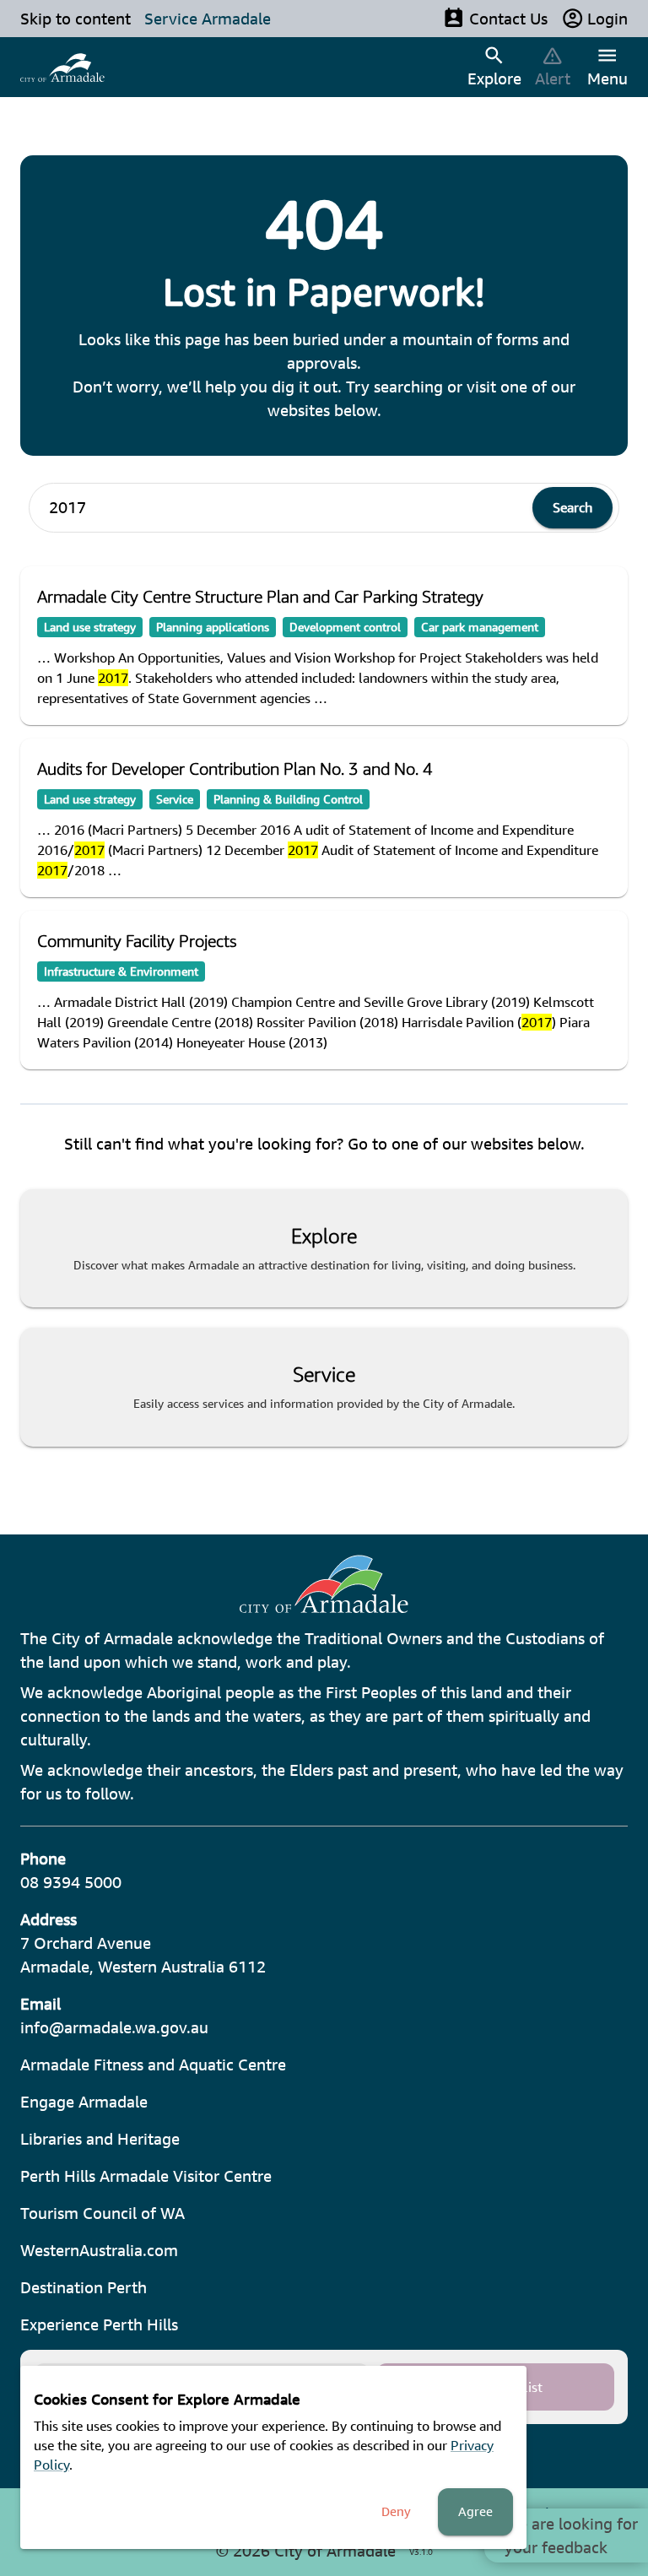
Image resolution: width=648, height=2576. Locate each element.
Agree (475, 2511)
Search (572, 507)
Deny (396, 2511)
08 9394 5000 (71, 1882)
